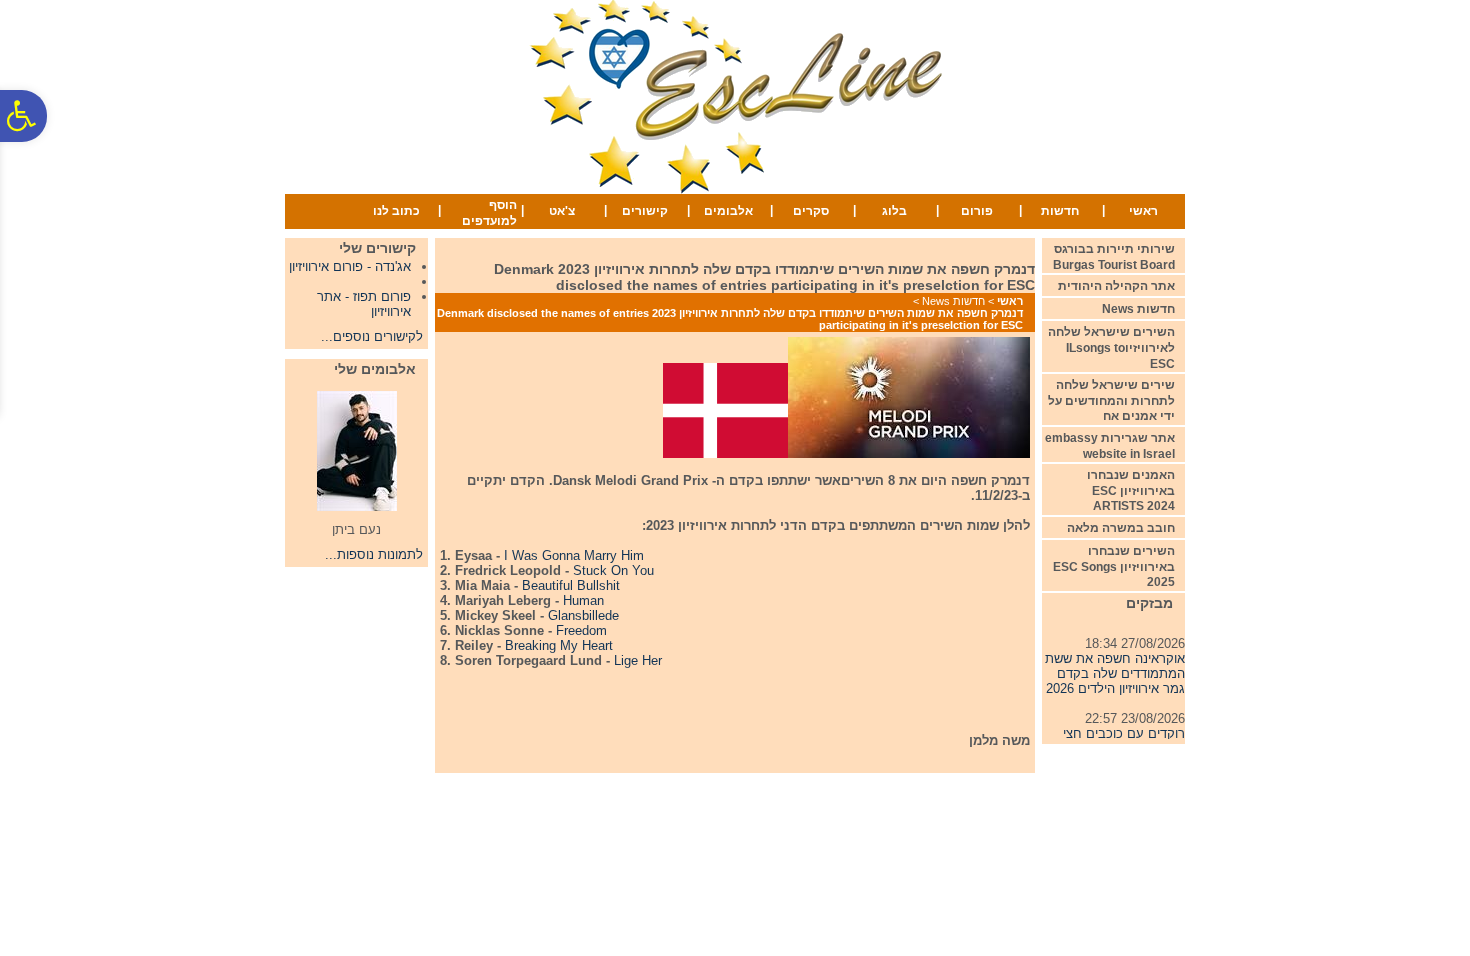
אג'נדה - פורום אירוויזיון (350, 266)
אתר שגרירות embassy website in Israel (1110, 446)
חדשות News (953, 301)
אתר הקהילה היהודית (1116, 286)
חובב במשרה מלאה (1121, 528)
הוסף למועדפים (489, 213)
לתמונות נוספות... (374, 554)
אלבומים (728, 211)
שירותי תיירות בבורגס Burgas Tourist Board (1114, 257)
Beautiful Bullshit (571, 585)
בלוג (894, 211)
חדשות (1060, 211)
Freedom (581, 630)
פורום (977, 211)
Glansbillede (583, 615)
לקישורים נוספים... (372, 336)
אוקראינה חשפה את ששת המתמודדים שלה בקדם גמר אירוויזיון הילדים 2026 (1115, 669)
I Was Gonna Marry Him (574, 555)
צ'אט (562, 211)
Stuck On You (613, 570)
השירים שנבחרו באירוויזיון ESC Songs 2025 (1114, 566)
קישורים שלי (377, 248)
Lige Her (638, 660)
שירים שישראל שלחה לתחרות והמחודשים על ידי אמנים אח (1111, 400)
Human (581, 600)
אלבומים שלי (375, 369)
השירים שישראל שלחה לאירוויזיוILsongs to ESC (1111, 347)
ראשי (1143, 211)
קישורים (645, 211)
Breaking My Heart (559, 645)
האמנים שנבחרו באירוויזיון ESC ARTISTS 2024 (1131, 490)
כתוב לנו (396, 211)
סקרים (811, 211)
